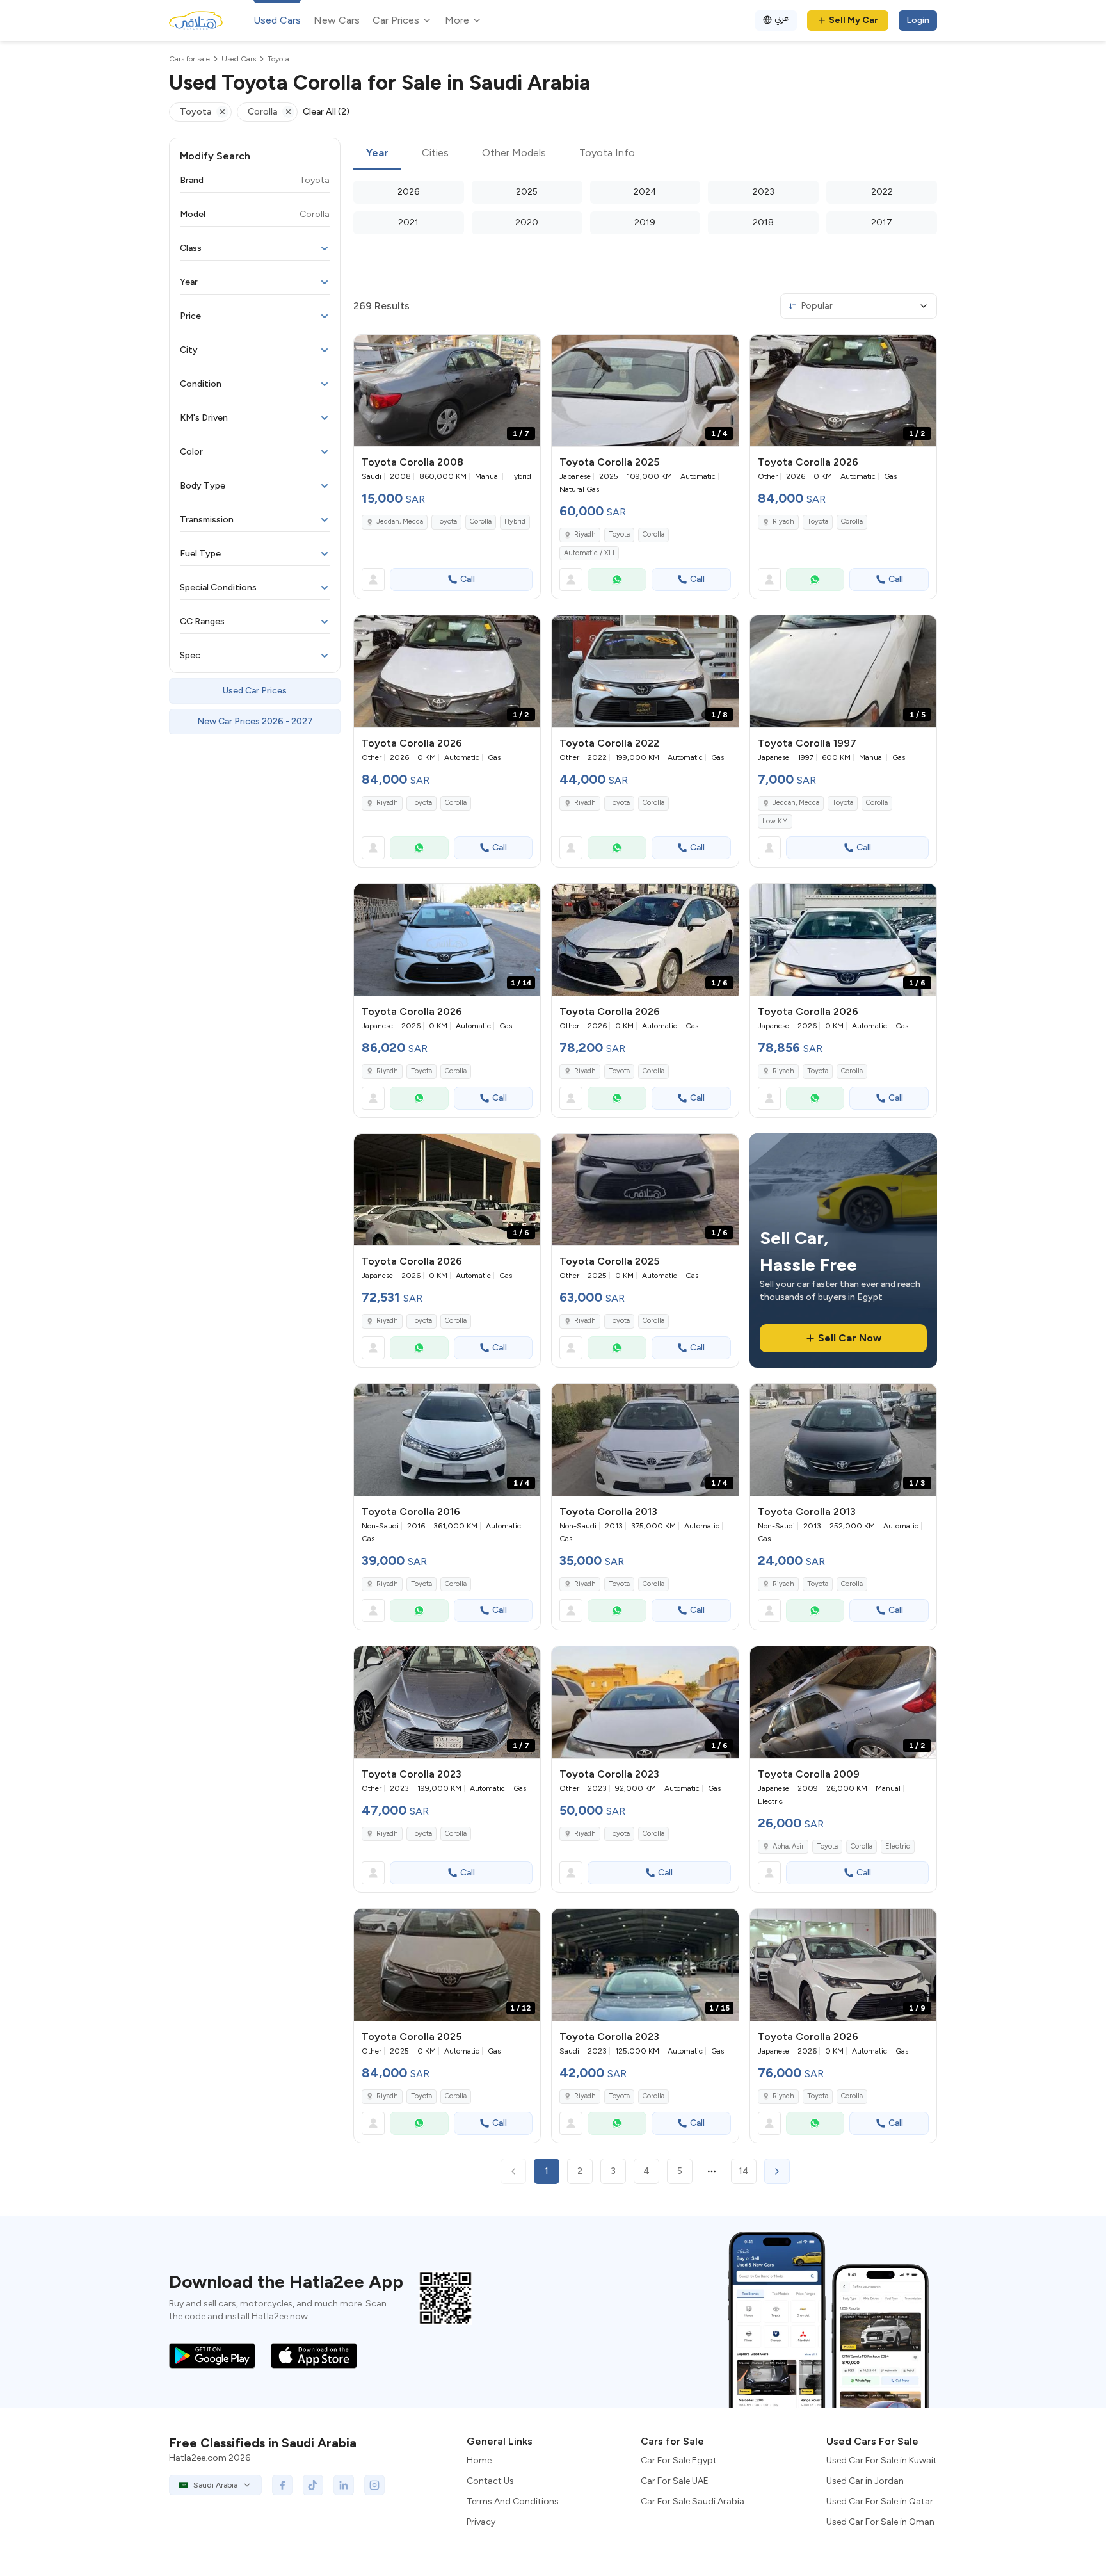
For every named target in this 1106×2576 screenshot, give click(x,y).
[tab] (377, 154)
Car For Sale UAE (675, 2481)
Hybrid (515, 522)
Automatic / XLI (589, 553)
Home (479, 2460)
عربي (782, 18)
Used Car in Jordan (865, 2481)
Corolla (481, 522)
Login (918, 20)
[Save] (525, 350)
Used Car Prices (255, 691)
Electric (898, 1846)
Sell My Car (854, 20)
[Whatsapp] (617, 579)
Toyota (446, 522)
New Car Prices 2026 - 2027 (255, 721)
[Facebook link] (282, 2485)
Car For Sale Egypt (679, 2460)
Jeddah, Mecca (400, 522)
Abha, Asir (788, 1846)
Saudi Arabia (215, 2485)
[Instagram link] (374, 2485)
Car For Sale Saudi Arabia (693, 2501)
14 (744, 2171)
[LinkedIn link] (344, 2485)
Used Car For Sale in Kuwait (882, 2460)
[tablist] (645, 154)
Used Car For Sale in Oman (880, 2522)
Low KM (775, 821)
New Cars (337, 20)
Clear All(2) (326, 112)
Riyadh (585, 534)
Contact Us (490, 2481)
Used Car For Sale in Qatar (880, 2501)
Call (468, 579)
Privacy (481, 2522)
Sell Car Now (850, 1338)
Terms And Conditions (513, 2501)
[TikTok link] (313, 2485)
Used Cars (277, 20)
